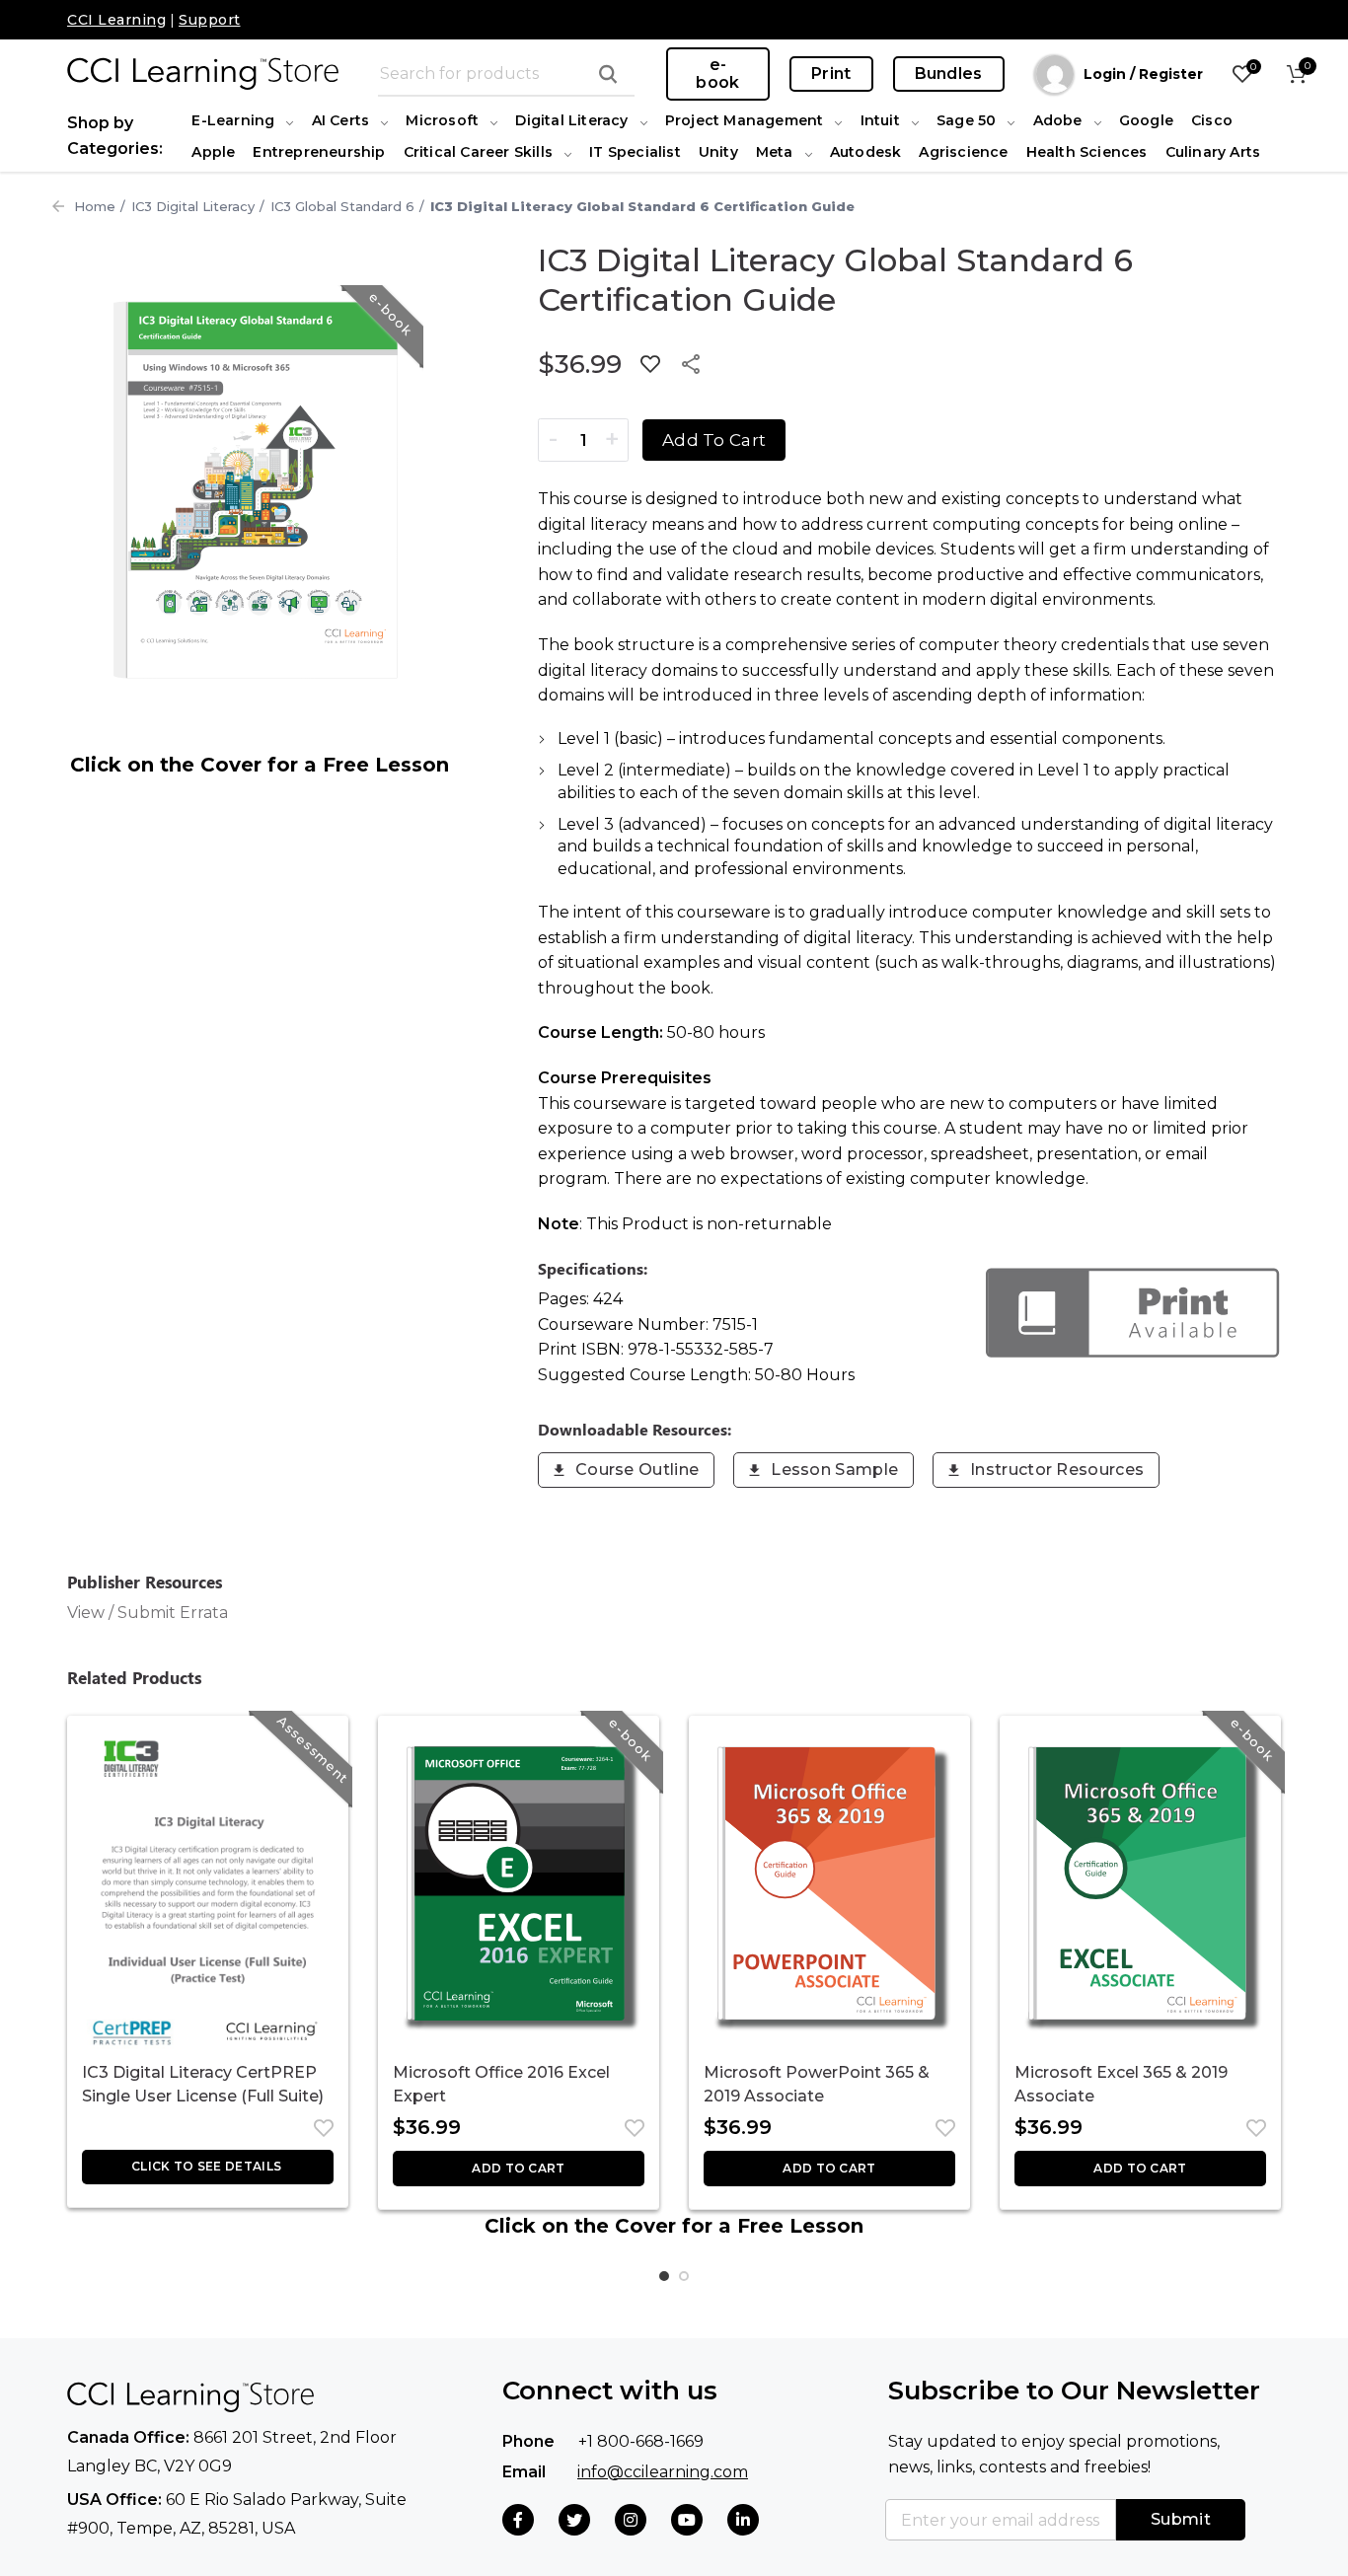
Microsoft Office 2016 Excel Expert (501, 2084)
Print (831, 74)
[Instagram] (631, 2520)
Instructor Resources (1057, 1470)
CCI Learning (116, 20)
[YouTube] (687, 2520)
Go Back (58, 206)
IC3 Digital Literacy (193, 206)
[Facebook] (518, 2520)
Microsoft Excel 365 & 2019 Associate (1121, 2084)
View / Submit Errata (148, 1613)
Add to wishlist (650, 364)
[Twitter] (574, 2520)
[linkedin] (743, 2520)
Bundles (949, 74)
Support (210, 20)
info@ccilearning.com (663, 2472)
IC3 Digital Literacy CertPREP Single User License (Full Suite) (203, 2084)
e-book (717, 74)
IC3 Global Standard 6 (342, 206)
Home (95, 206)
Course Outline (637, 1470)
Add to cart (714, 440)
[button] (519, 2169)
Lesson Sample (834, 1470)
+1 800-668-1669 (641, 2441)
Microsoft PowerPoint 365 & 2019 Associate (817, 2084)
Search (608, 74)
